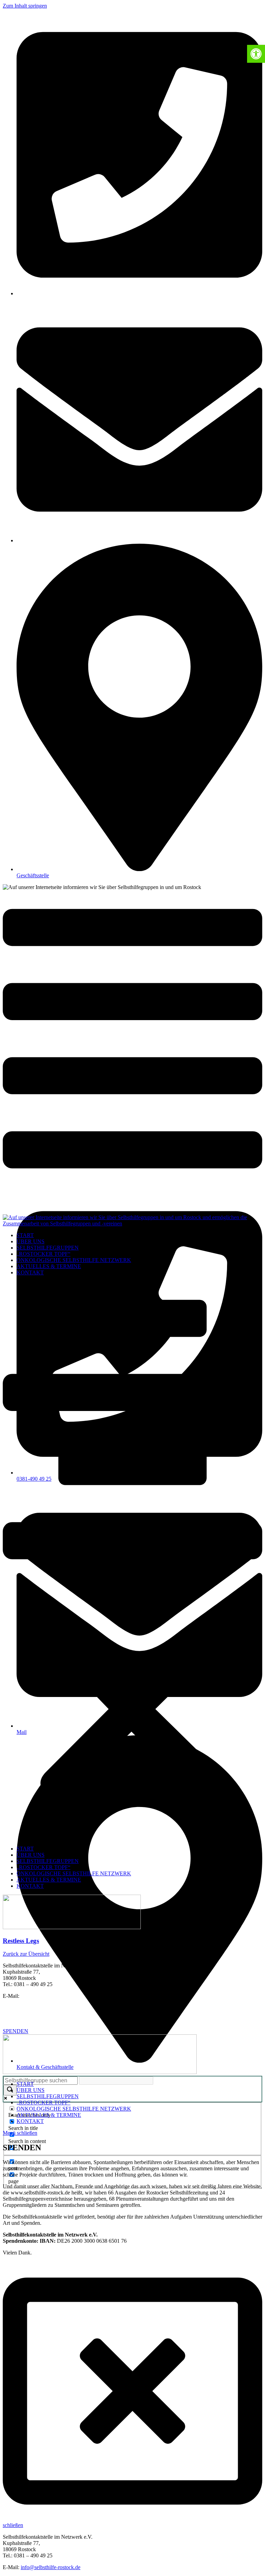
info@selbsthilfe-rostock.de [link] (51, 2567)
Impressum (15, 2008)
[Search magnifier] (10, 2090)
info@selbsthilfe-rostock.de (51, 1996)
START (25, 1235)
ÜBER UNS (31, 1241)
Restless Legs (21, 1941)
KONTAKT (30, 1272)
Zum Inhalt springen (25, 6)
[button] (132, 1561)
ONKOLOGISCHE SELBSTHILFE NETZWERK (74, 1260)
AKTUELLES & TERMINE (49, 1266)
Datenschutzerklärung (27, 2019)
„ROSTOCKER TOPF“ (43, 1254)
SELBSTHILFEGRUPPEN (48, 1248)
